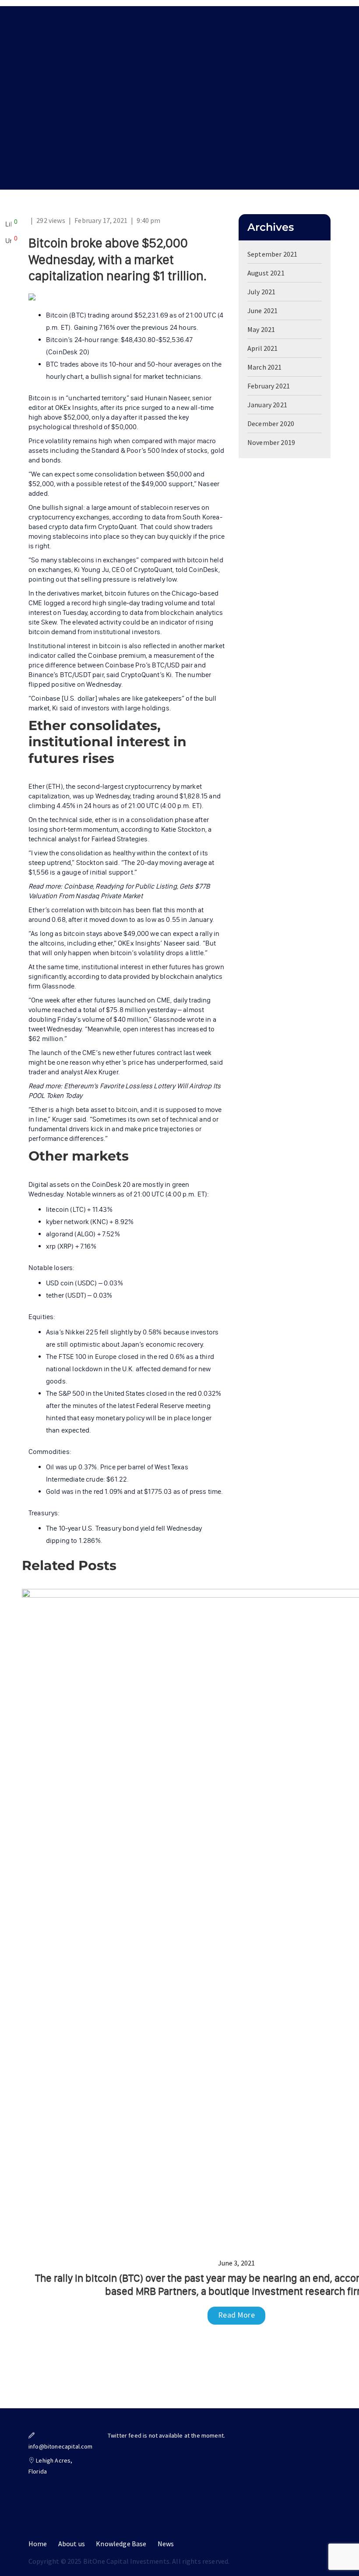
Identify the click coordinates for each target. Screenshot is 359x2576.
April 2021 (263, 348)
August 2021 (266, 273)
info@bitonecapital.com (61, 2446)
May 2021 (261, 329)
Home (38, 2544)
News (166, 2544)
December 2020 (271, 423)
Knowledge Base (121, 2544)
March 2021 (265, 367)
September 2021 (272, 254)
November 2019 (271, 442)
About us (72, 2544)
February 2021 (269, 386)
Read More (236, 2315)
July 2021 (261, 292)
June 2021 (262, 311)
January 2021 (267, 405)
